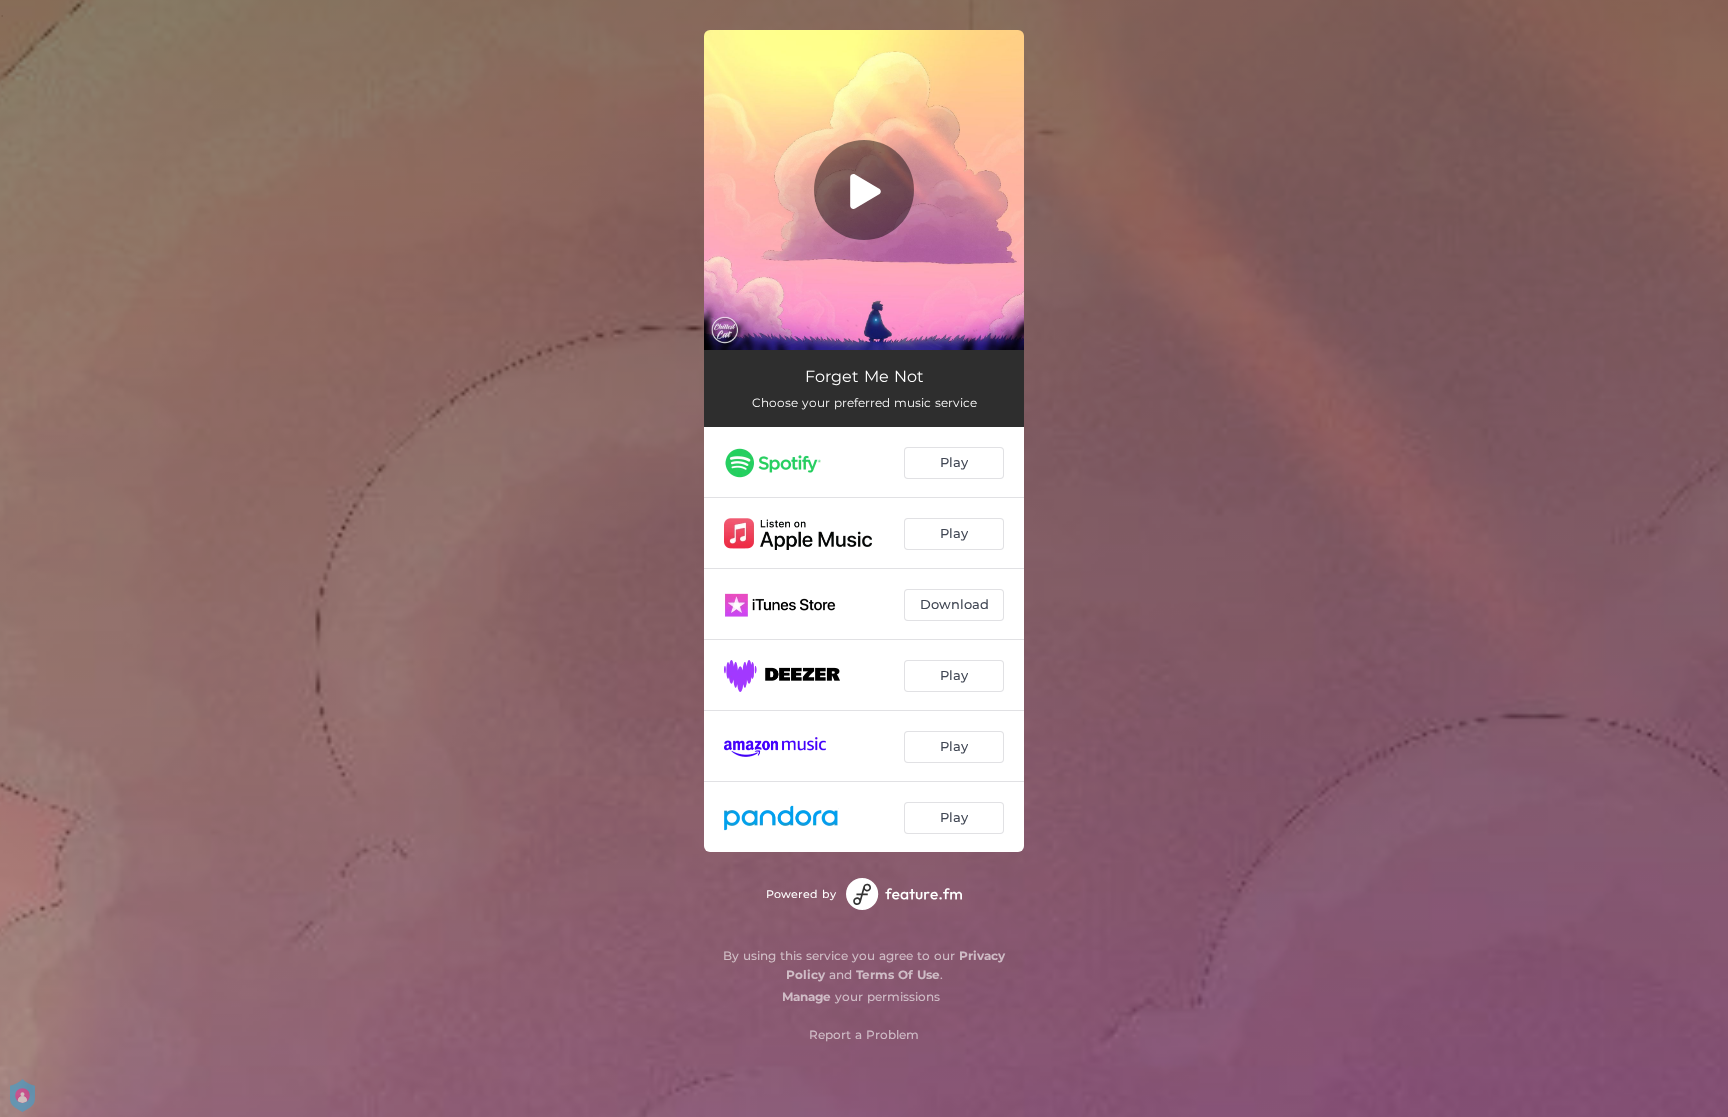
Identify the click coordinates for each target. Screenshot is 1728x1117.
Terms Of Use (898, 974)
